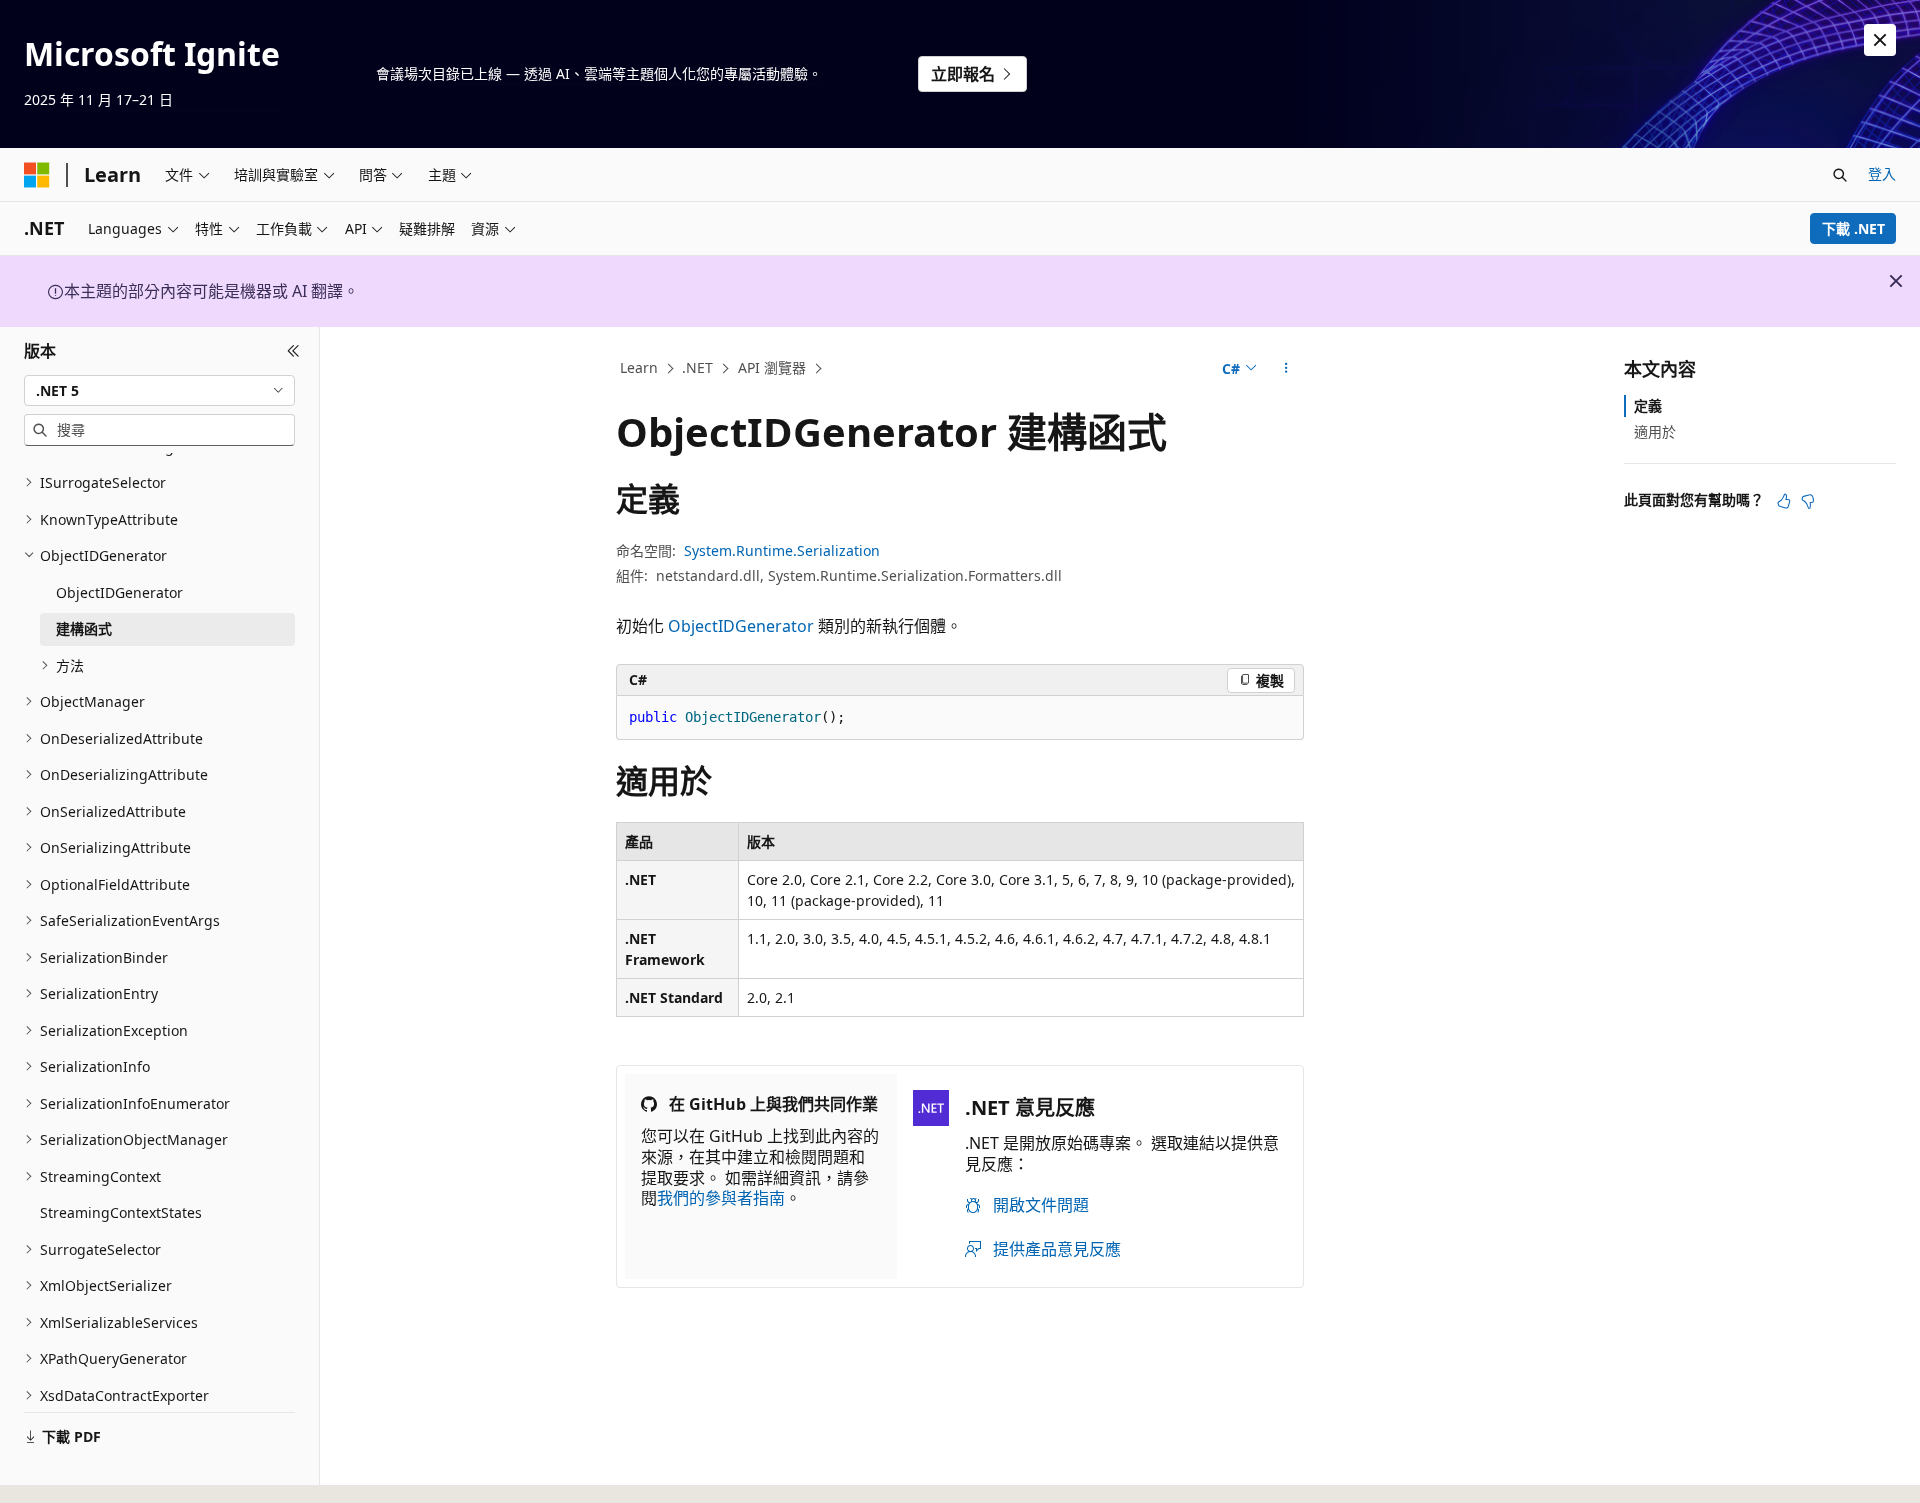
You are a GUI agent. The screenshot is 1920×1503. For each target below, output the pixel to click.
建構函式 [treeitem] (84, 628)
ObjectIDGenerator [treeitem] (119, 592)
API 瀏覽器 (772, 367)
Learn (639, 367)
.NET (697, 367)
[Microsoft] (37, 175)
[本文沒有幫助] (1808, 501)
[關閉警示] (1880, 40)
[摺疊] (293, 351)
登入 (1882, 173)
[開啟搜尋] (1840, 175)
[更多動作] (1286, 369)
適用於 (1655, 431)
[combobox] (159, 390)
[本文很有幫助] (1784, 501)
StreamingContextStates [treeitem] (121, 1212)
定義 (1648, 405)
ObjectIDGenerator (741, 626)
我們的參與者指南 (721, 1198)
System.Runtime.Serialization (782, 550)
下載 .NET (1853, 228)
